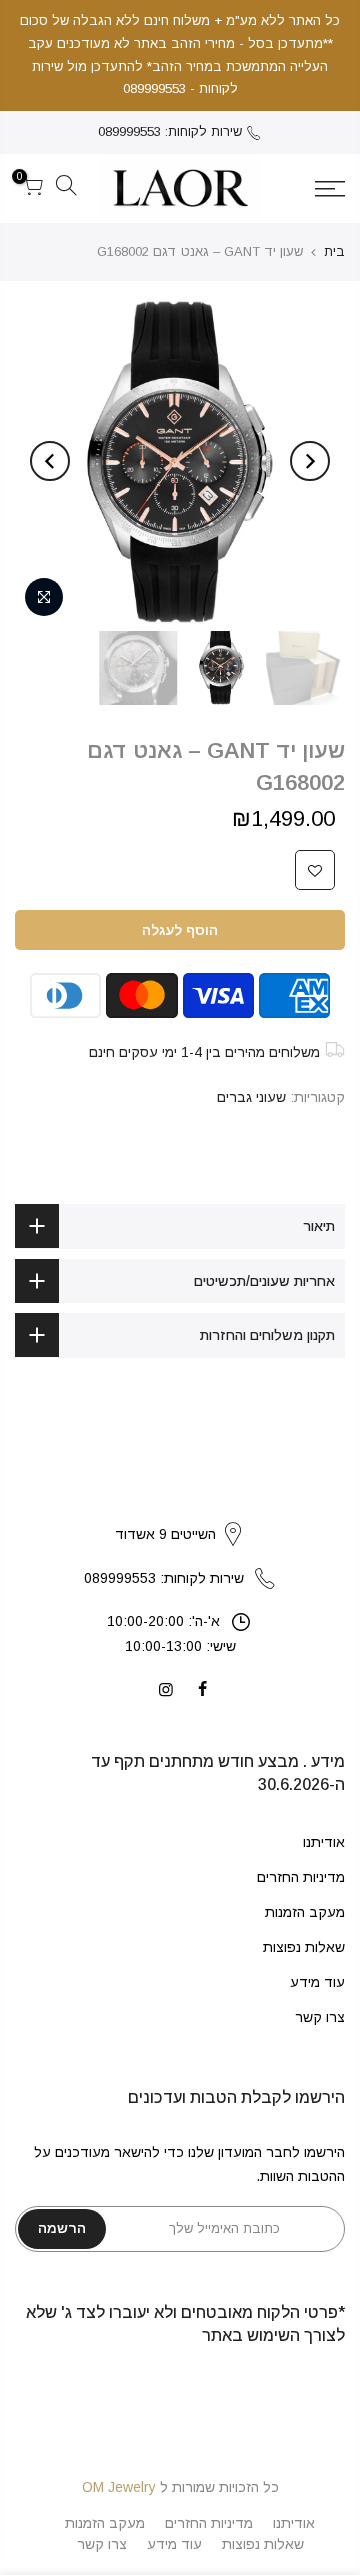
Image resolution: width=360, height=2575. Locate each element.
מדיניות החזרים (301, 1877)
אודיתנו (324, 1842)
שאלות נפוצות (304, 1947)
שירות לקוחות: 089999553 (170, 131)
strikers (180, 1514)
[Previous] (310, 461)
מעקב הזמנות (305, 1912)
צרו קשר (320, 2017)
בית (334, 251)
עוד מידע (317, 1982)
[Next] (50, 461)
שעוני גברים (251, 1097)
